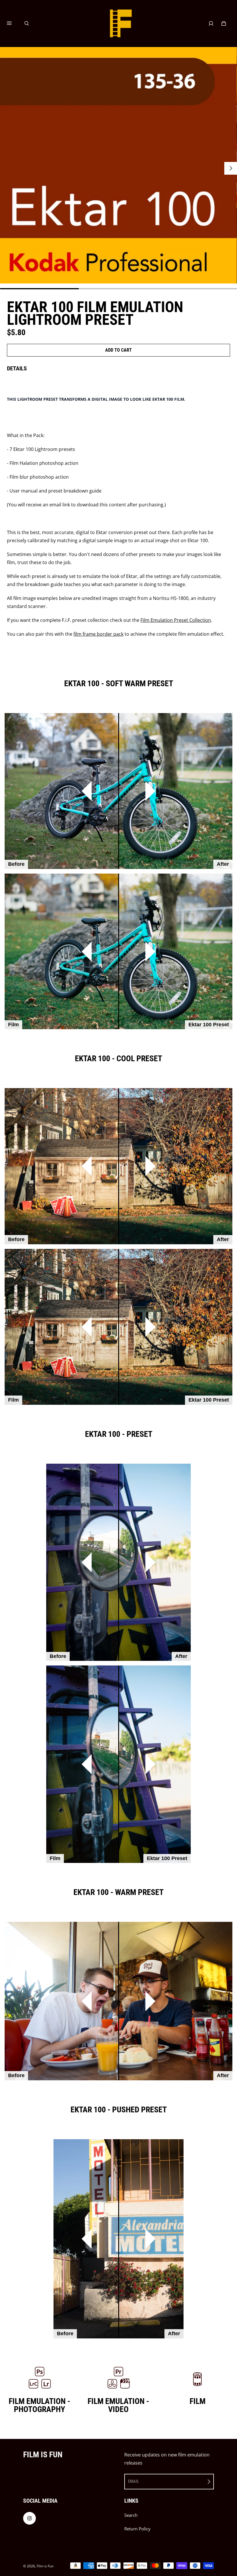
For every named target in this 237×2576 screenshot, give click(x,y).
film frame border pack (98, 634)
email (134, 2481)
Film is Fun (45, 2566)
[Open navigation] (13, 23)
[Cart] (224, 23)
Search (131, 2515)
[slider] (118, 791)
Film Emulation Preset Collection (176, 620)
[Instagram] (29, 2518)
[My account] (211, 23)
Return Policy (137, 2529)
